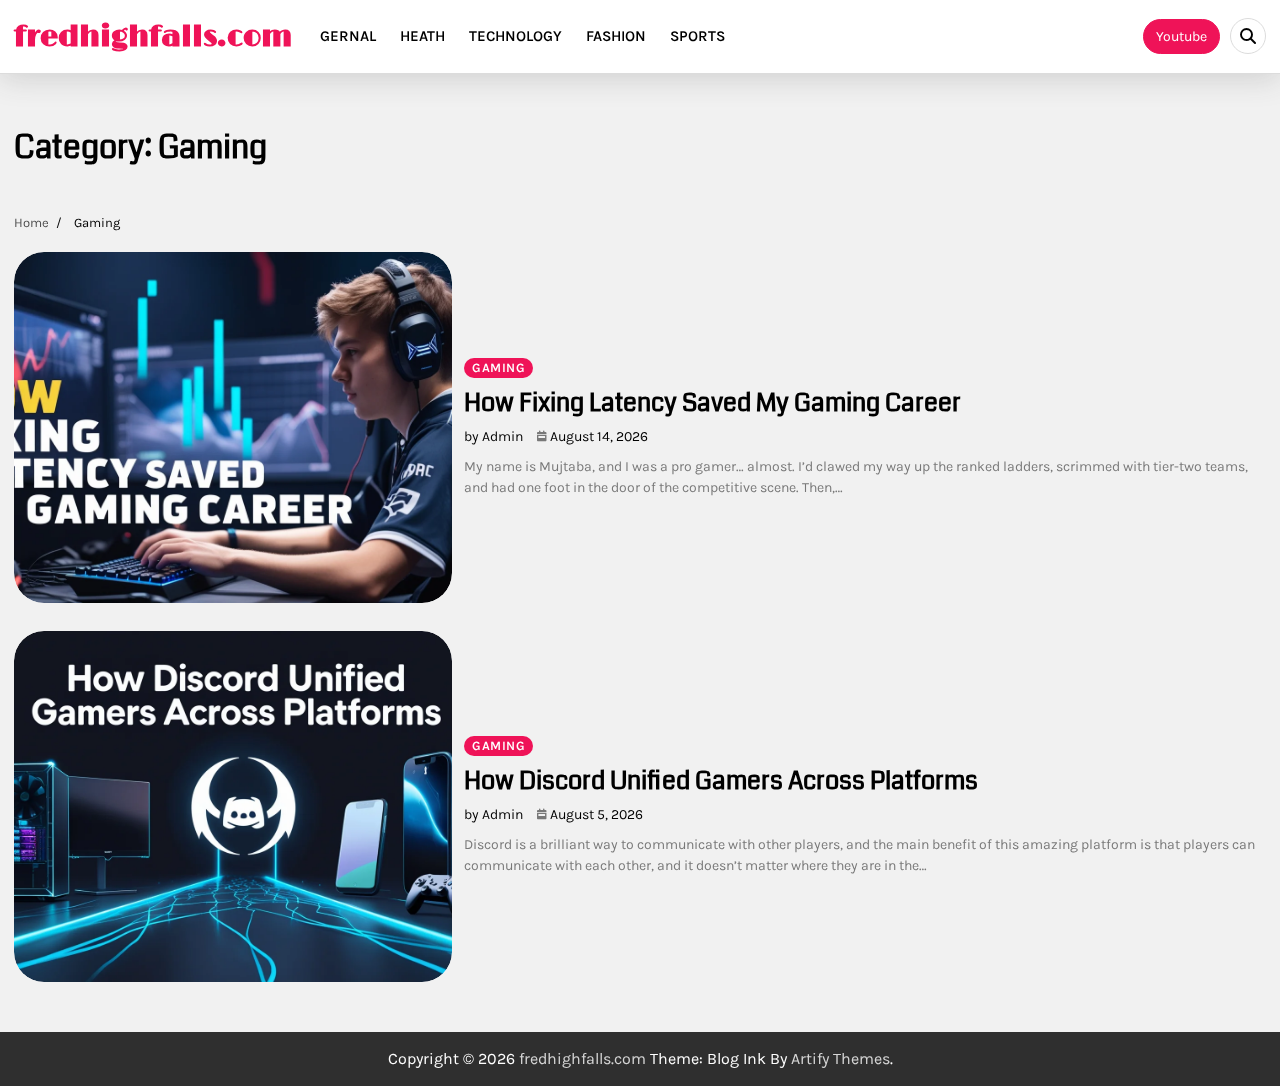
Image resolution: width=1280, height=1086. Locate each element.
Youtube (1181, 36)
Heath (422, 36)
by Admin (493, 436)
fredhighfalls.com (153, 37)
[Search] (1248, 36)
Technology (515, 36)
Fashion (616, 36)
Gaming (498, 367)
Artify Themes (840, 1058)
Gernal (348, 36)
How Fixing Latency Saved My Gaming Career (712, 403)
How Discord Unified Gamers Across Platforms (721, 781)
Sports (697, 36)
